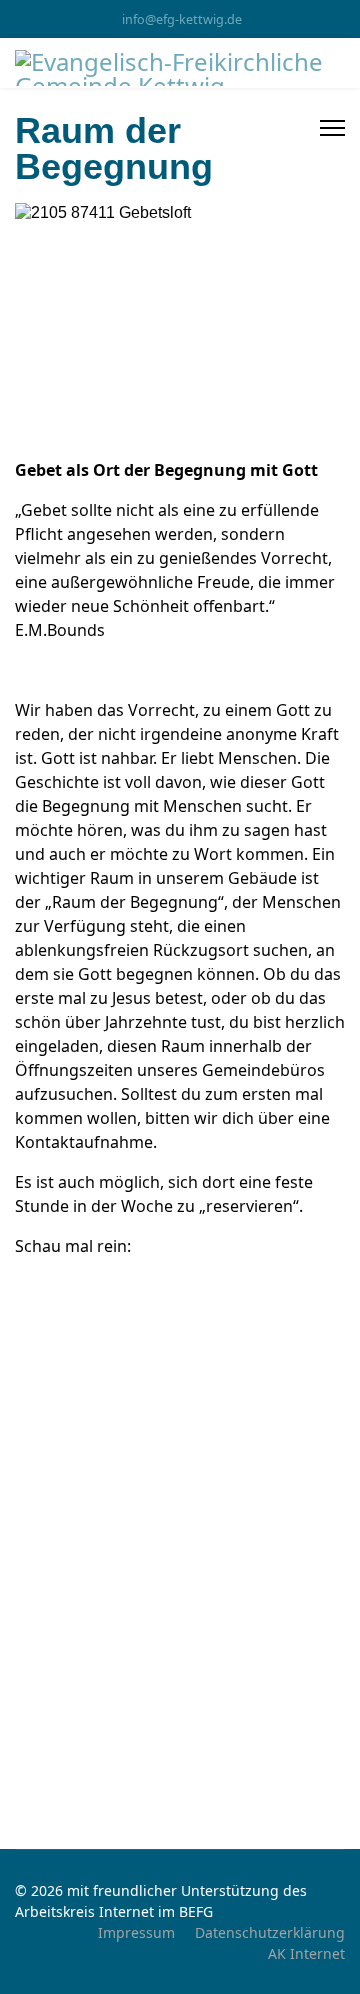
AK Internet (306, 1953)
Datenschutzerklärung (270, 1932)
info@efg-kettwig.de (182, 19)
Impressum (136, 1932)
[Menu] (332, 128)
